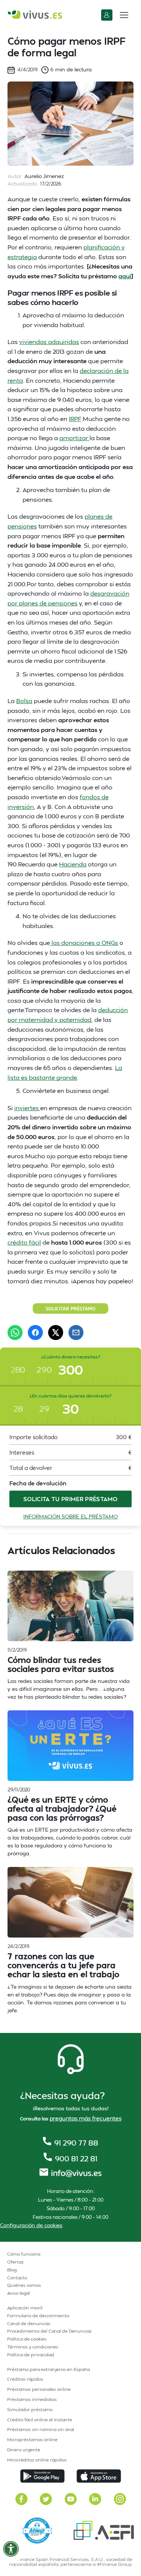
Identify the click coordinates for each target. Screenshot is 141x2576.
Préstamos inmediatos (32, 2399)
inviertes (27, 1108)
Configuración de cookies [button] (31, 2225)
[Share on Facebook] (35, 1333)
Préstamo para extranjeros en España (49, 2369)
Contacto (17, 2278)
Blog (12, 2270)
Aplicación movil (25, 2308)
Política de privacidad (31, 2355)
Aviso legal (18, 2293)
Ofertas (15, 2262)
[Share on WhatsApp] (15, 1333)
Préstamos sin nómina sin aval (41, 2429)
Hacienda (73, 864)
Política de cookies (27, 2339)
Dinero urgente (24, 2450)
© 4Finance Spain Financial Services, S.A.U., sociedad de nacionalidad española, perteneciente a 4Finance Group (71, 2562)
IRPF (75, 419)
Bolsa (24, 701)
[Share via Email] (76, 1333)
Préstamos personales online (39, 2389)
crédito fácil (24, 1242)
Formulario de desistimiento (38, 2316)
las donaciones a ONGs (84, 942)
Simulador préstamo (30, 2409)
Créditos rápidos (25, 2379)
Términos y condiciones (33, 2347)
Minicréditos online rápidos (37, 2460)
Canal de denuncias (29, 2323)
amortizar (74, 438)
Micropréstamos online (32, 2439)
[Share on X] (56, 1333)
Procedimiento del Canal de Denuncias (49, 2331)
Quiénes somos (24, 2285)
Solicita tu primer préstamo (70, 1499)
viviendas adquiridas (49, 342)
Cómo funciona (24, 2254)
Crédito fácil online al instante (40, 2420)
